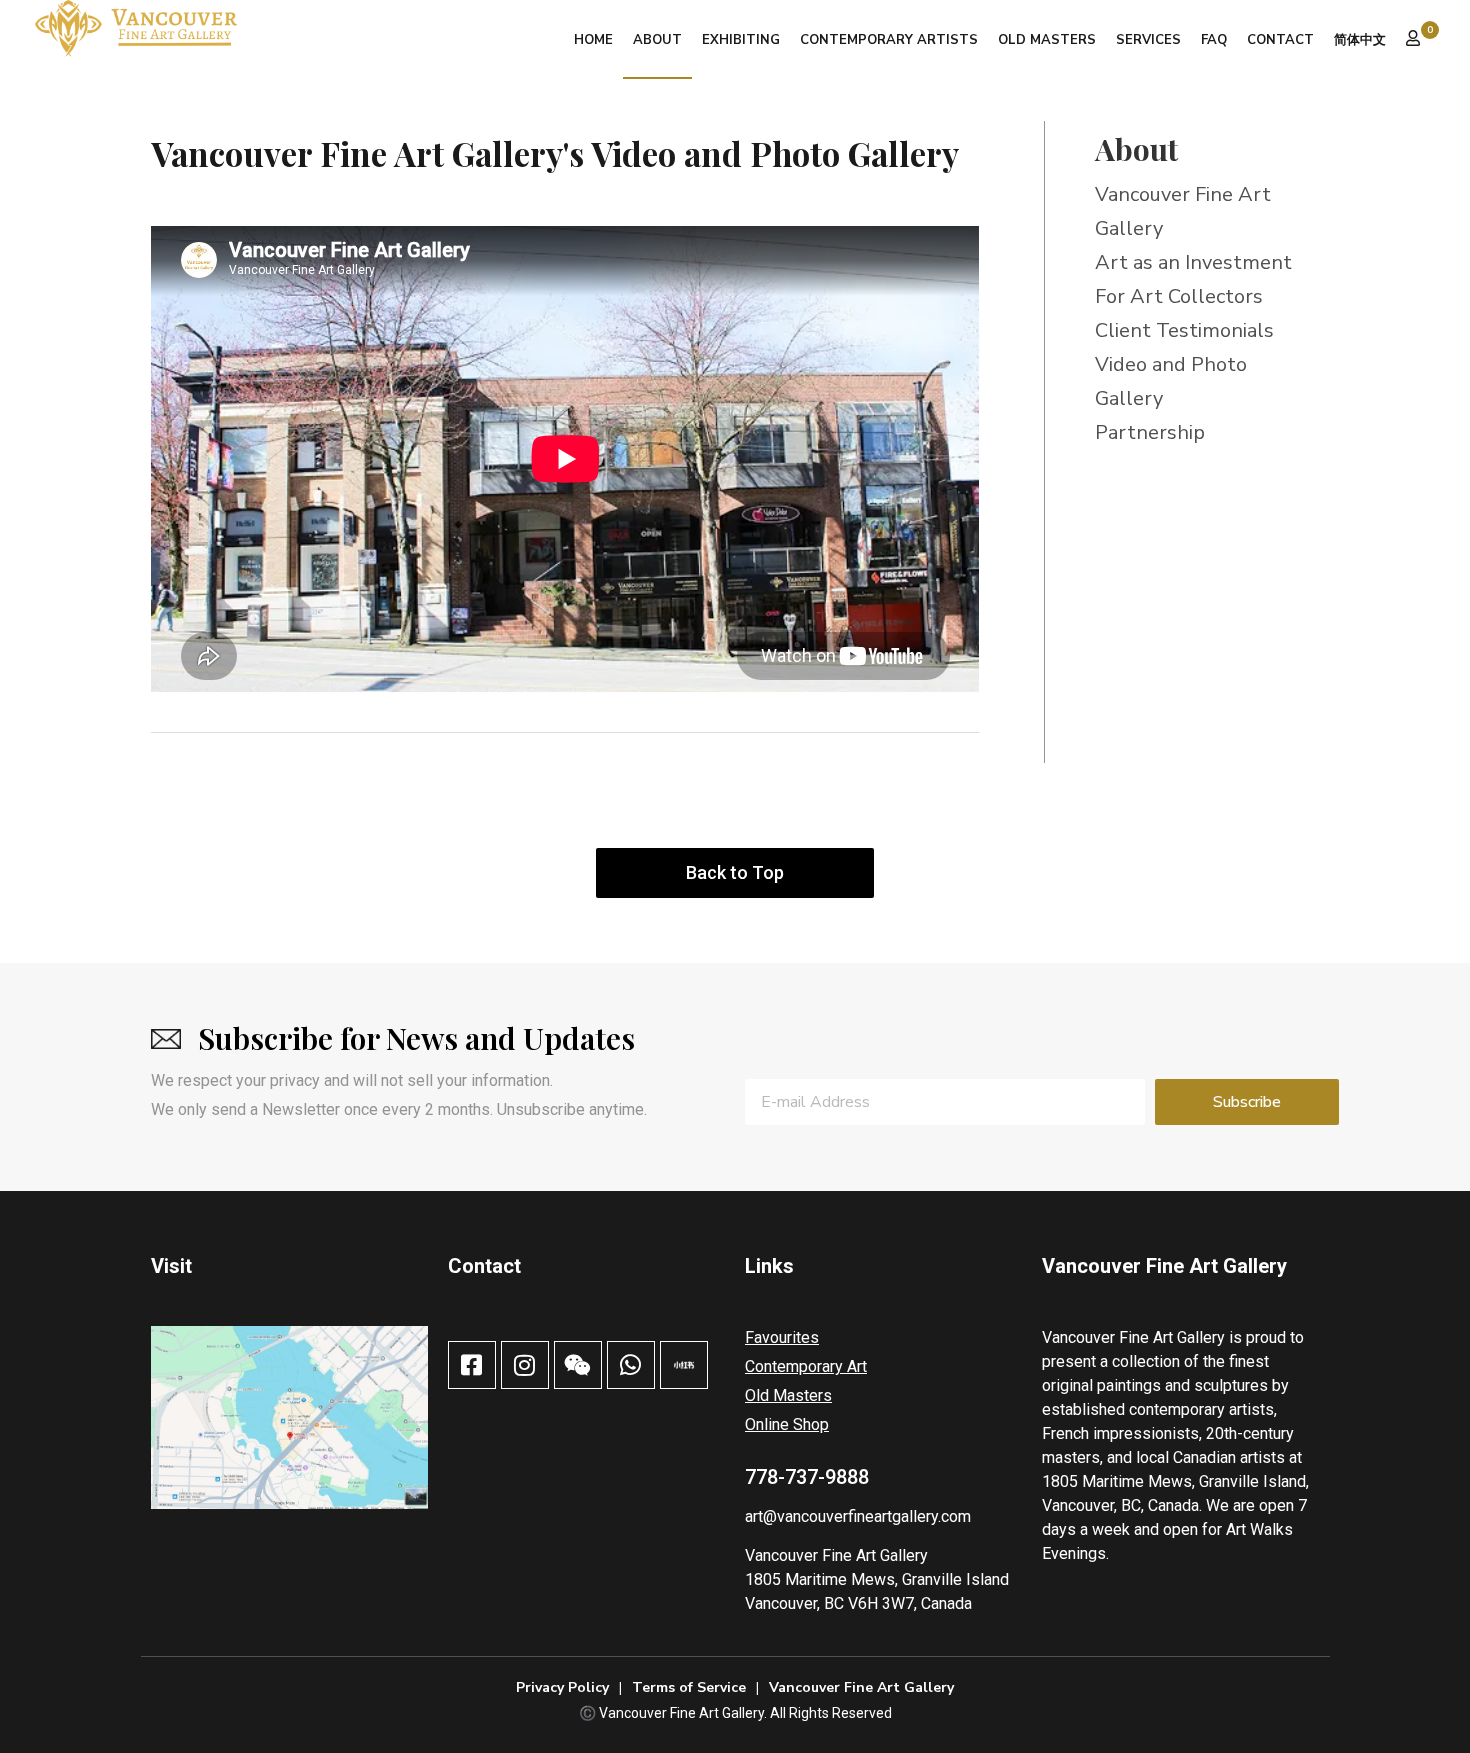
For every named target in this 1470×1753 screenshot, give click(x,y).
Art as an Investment (1193, 262)
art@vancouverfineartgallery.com (858, 1516)
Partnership (1150, 432)
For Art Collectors (1179, 296)
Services (1148, 40)
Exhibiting (741, 40)
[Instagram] (525, 1365)
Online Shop (787, 1424)
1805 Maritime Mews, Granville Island (877, 1579)
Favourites (782, 1337)
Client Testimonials (1184, 330)
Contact (1280, 40)
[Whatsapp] (631, 1365)
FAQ (1214, 40)
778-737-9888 (807, 1477)
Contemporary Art (806, 1366)
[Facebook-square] (472, 1365)
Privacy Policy (562, 1687)
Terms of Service (689, 1687)
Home (593, 40)
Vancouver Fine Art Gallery (836, 1555)
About (657, 40)
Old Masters (1047, 40)
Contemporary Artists (889, 40)
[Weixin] (578, 1365)
